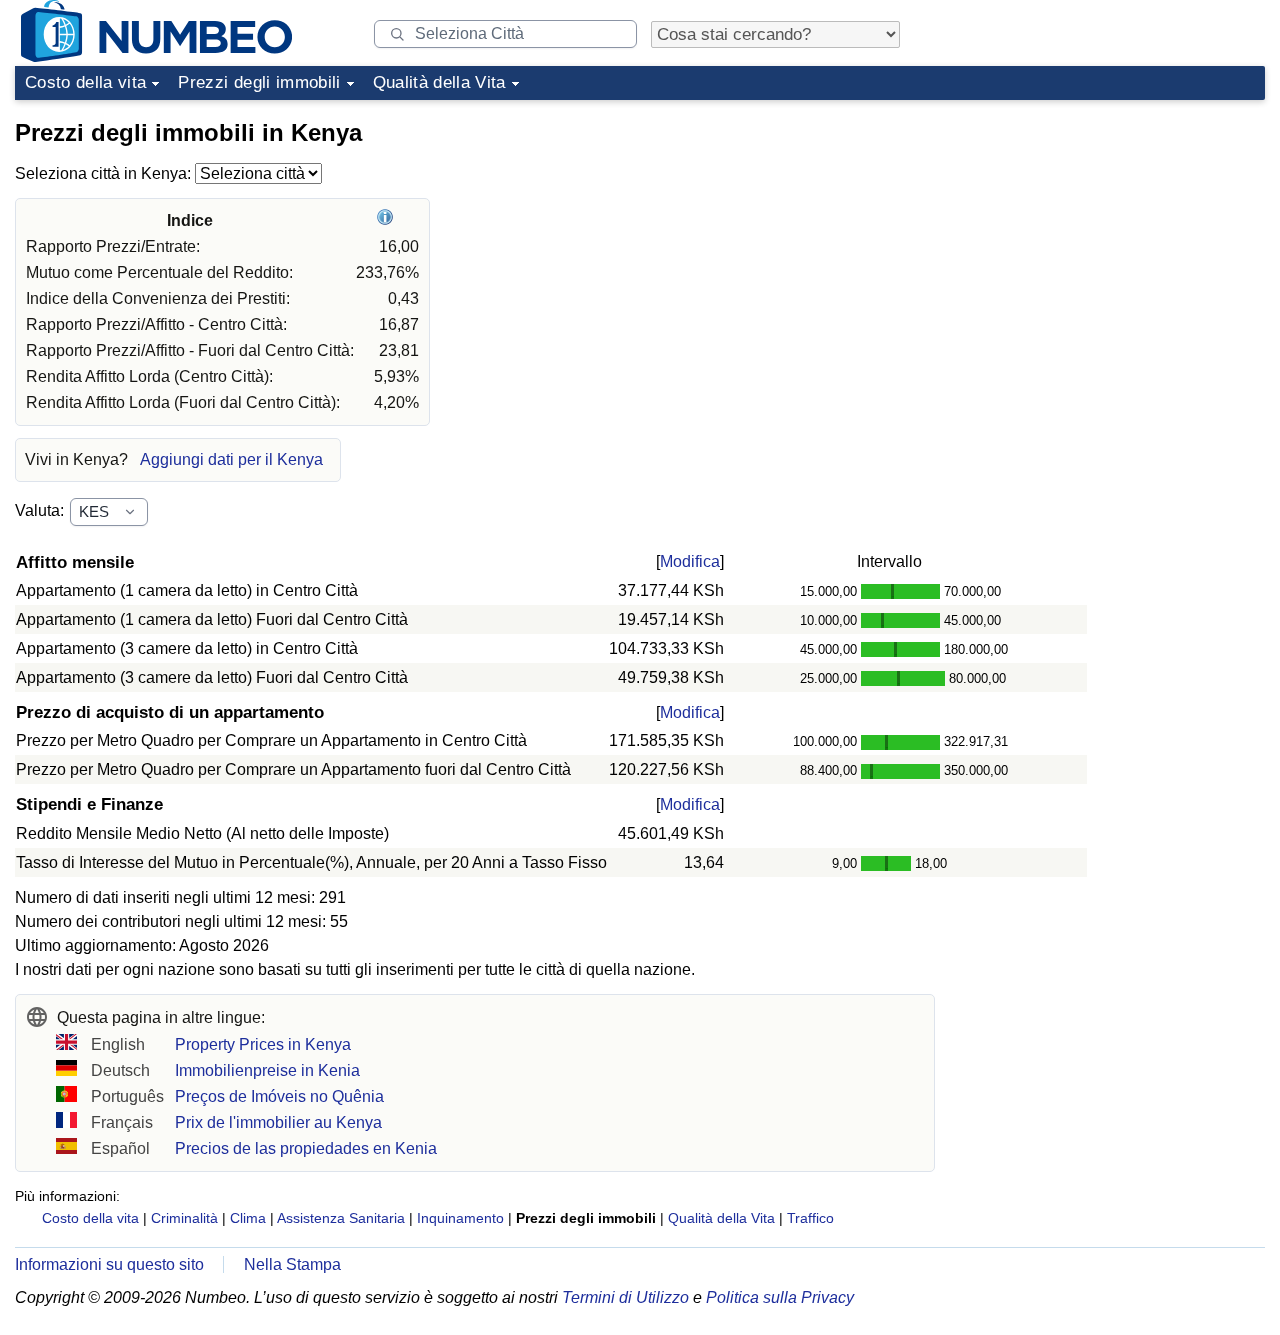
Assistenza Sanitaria (341, 1218)
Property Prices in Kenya (263, 1044)
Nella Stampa (292, 1264)
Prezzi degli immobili (259, 82)
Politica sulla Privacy (780, 1297)
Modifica (690, 561)
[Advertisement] (1115, 234)
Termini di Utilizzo (625, 1297)
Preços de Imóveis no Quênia (279, 1096)
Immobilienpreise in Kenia (267, 1070)
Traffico (810, 1218)
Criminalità (184, 1218)
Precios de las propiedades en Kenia (306, 1148)
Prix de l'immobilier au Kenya (278, 1122)
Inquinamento (460, 1218)
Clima (248, 1218)
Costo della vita (85, 82)
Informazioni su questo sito (109, 1264)
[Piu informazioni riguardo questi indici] (387, 220)
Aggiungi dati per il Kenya (231, 459)
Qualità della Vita (439, 82)
